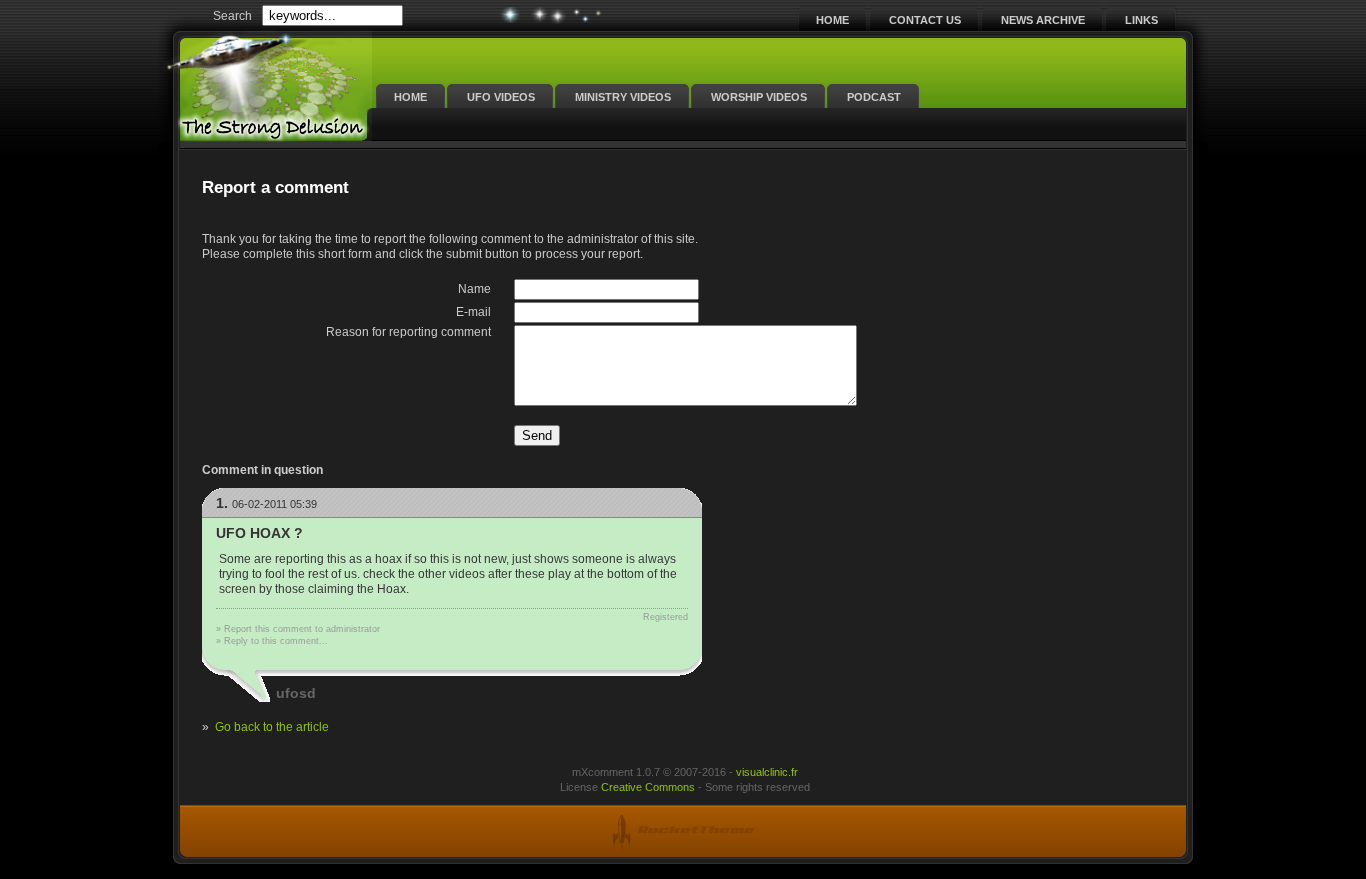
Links (1141, 20)
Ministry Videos (623, 97)
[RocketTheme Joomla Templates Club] (683, 829)
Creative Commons (648, 787)
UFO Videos (501, 97)
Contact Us (925, 20)
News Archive (1043, 20)
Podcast (874, 97)
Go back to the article (272, 727)
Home (832, 20)
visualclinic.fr (767, 772)
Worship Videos (759, 97)
